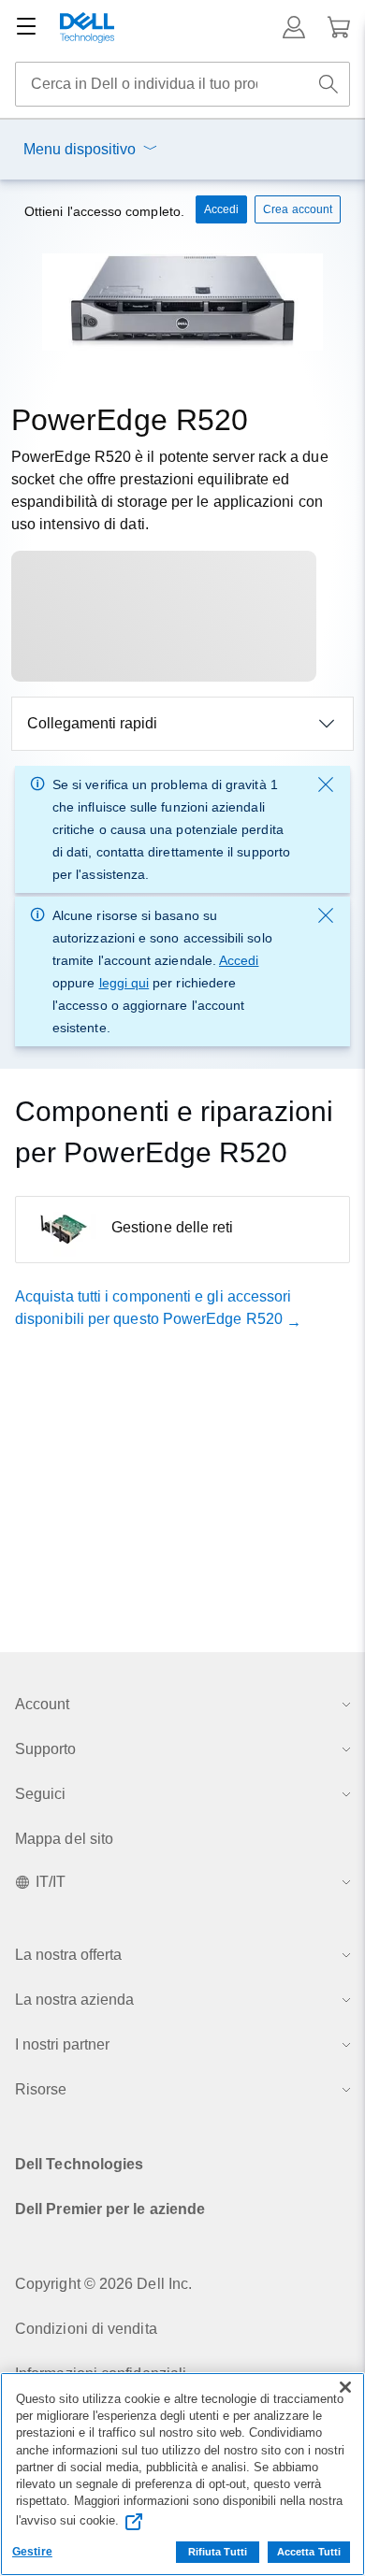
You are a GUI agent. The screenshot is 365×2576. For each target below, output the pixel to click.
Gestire (32, 2552)
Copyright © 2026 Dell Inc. (103, 2284)
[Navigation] (26, 27)
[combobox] (182, 84)
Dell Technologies (79, 2164)
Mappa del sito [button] (64, 1839)
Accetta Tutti (309, 2552)
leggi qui (124, 983)
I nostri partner (62, 2044)
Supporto (45, 1749)
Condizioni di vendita (86, 2329)
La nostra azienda (74, 2000)
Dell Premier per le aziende (110, 2209)
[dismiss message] (326, 784)
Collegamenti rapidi (92, 723)
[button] (294, 27)
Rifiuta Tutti (218, 2552)
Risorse (41, 2089)
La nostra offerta (68, 1955)
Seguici (40, 1794)
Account (42, 1704)
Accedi (239, 960)
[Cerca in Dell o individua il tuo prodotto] (328, 84)
